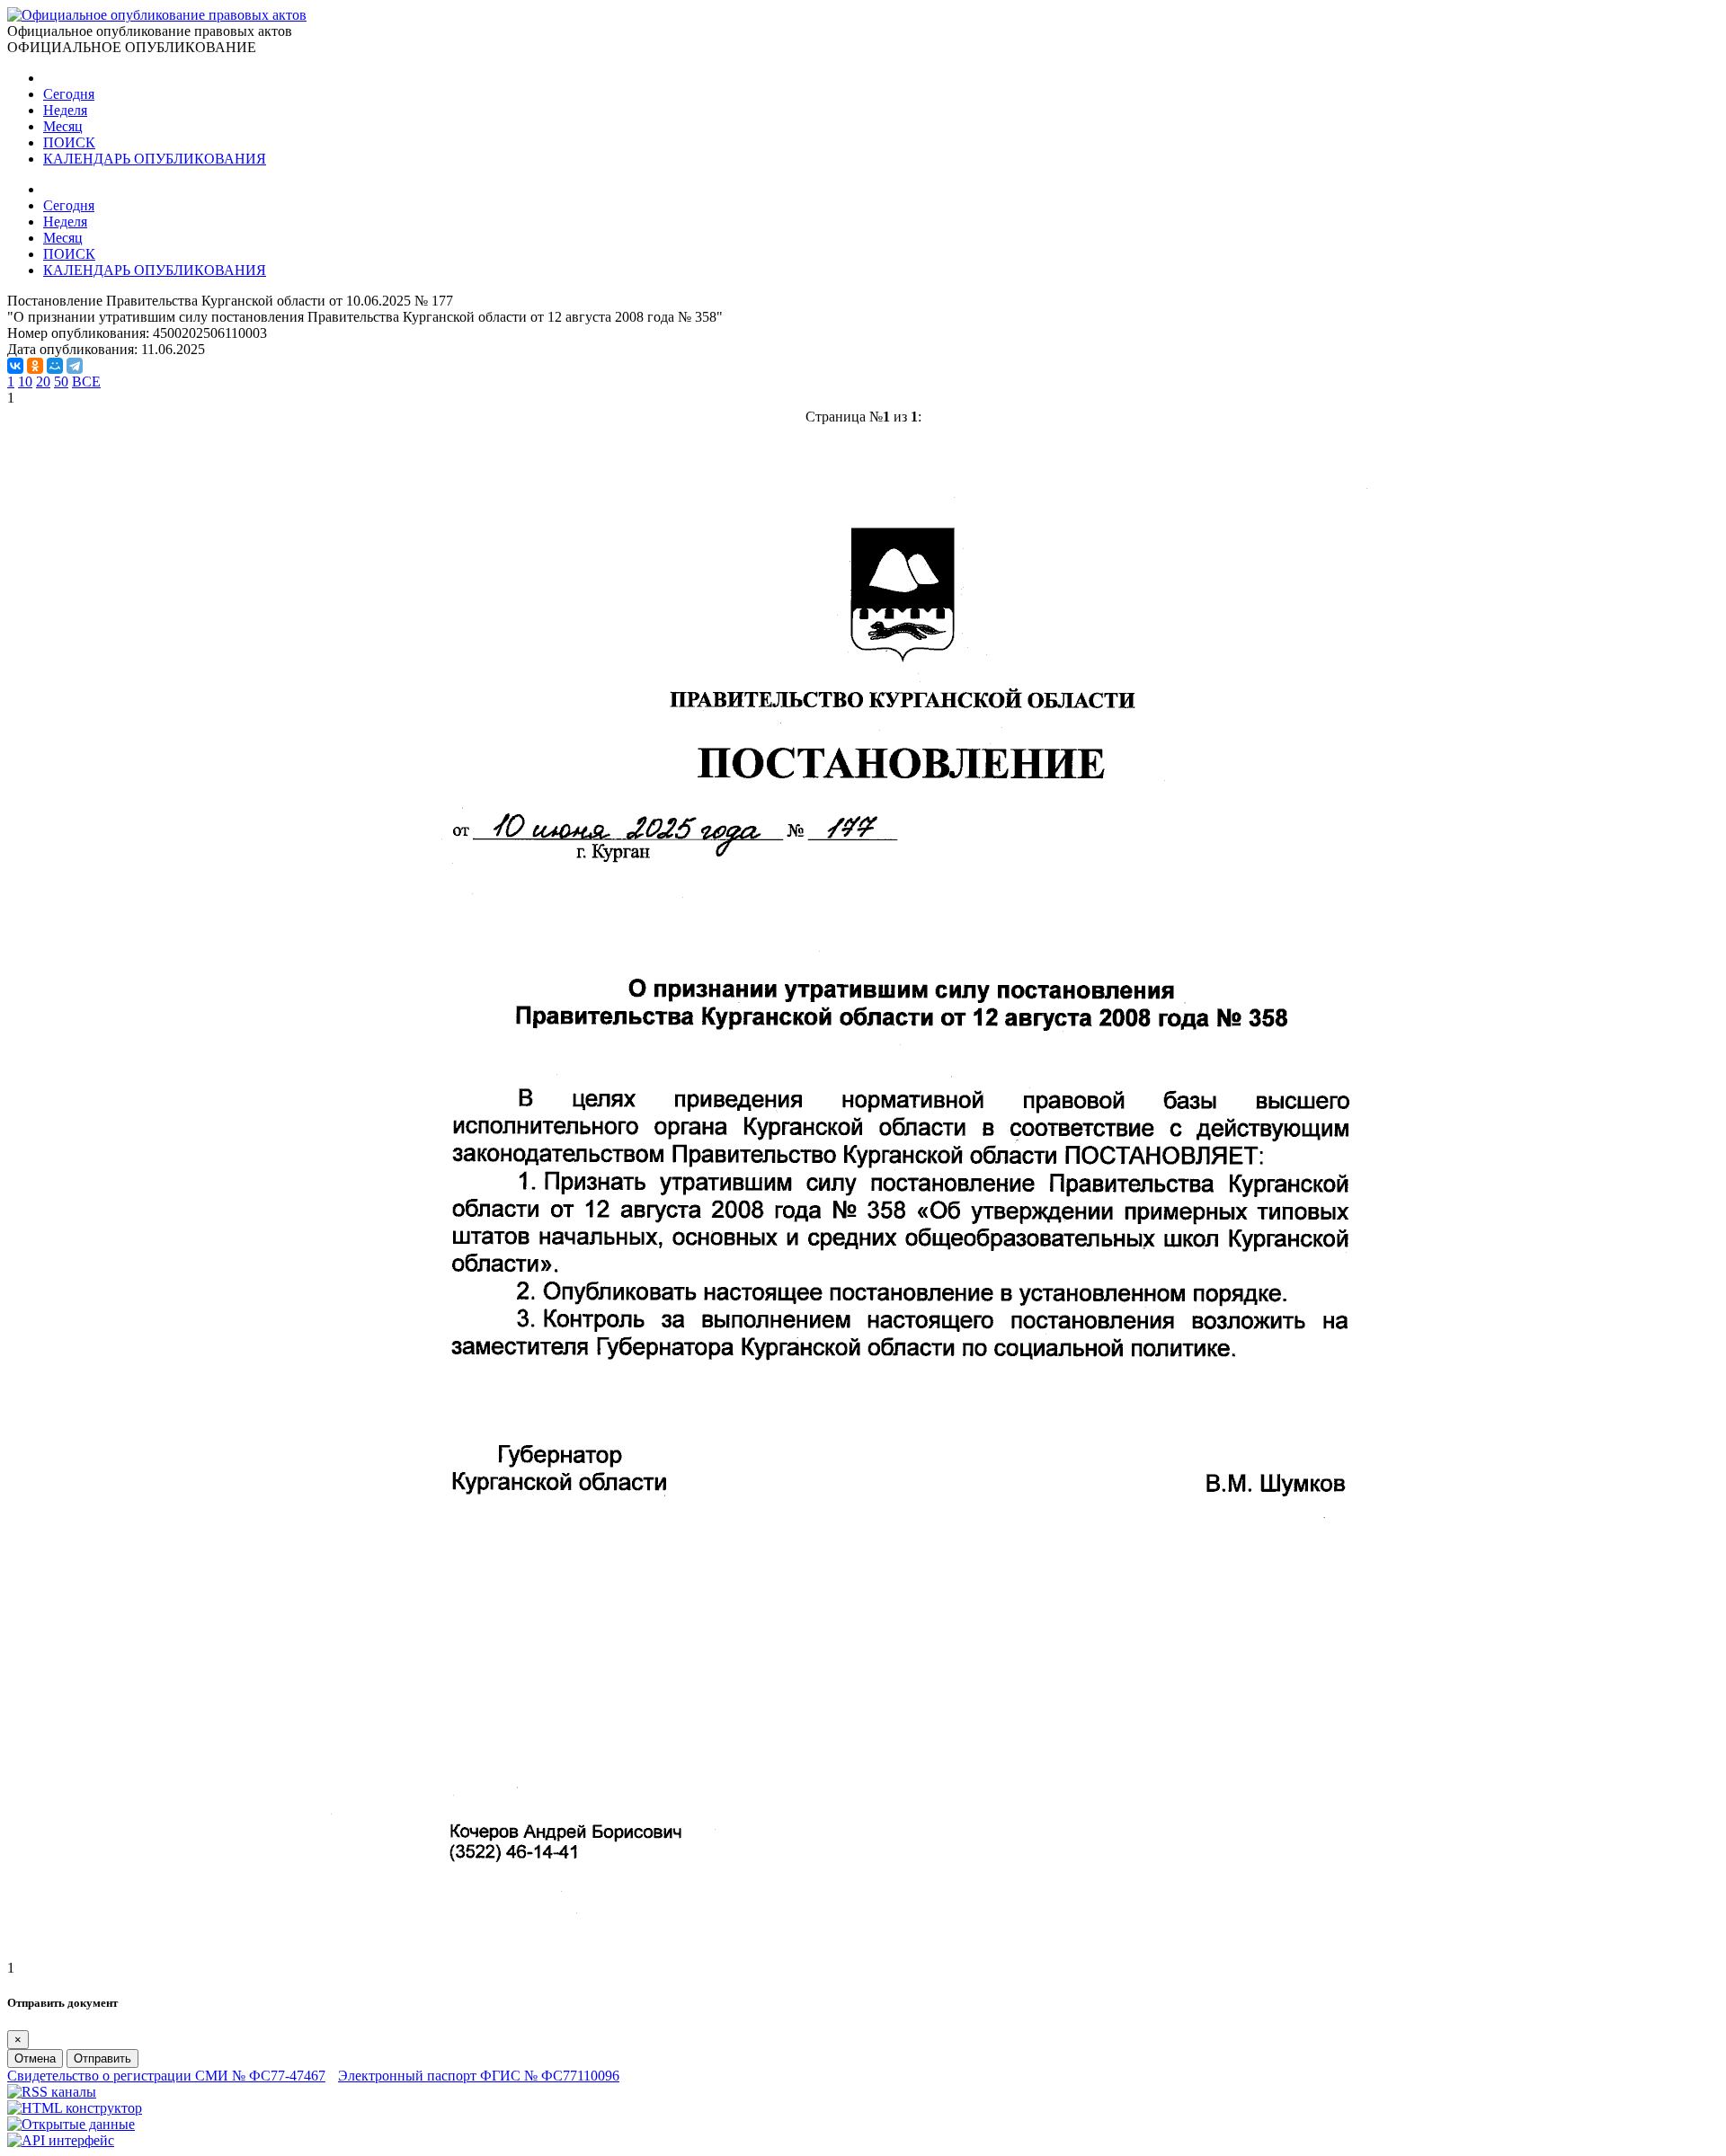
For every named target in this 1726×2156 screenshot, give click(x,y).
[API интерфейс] (61, 2140)
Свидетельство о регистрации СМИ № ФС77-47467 (166, 2076)
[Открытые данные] (71, 2124)
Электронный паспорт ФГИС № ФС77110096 (479, 2076)
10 (25, 382)
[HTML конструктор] (75, 2108)
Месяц (63, 126)
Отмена (35, 2058)
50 (61, 382)
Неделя (65, 110)
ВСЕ (86, 382)
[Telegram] (75, 366)
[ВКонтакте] (15, 366)
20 (43, 382)
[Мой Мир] (55, 366)
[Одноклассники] (35, 366)
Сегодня (69, 94)
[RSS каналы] (52, 2092)
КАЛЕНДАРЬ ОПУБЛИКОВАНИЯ (155, 159)
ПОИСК (69, 142)
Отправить (102, 2058)
